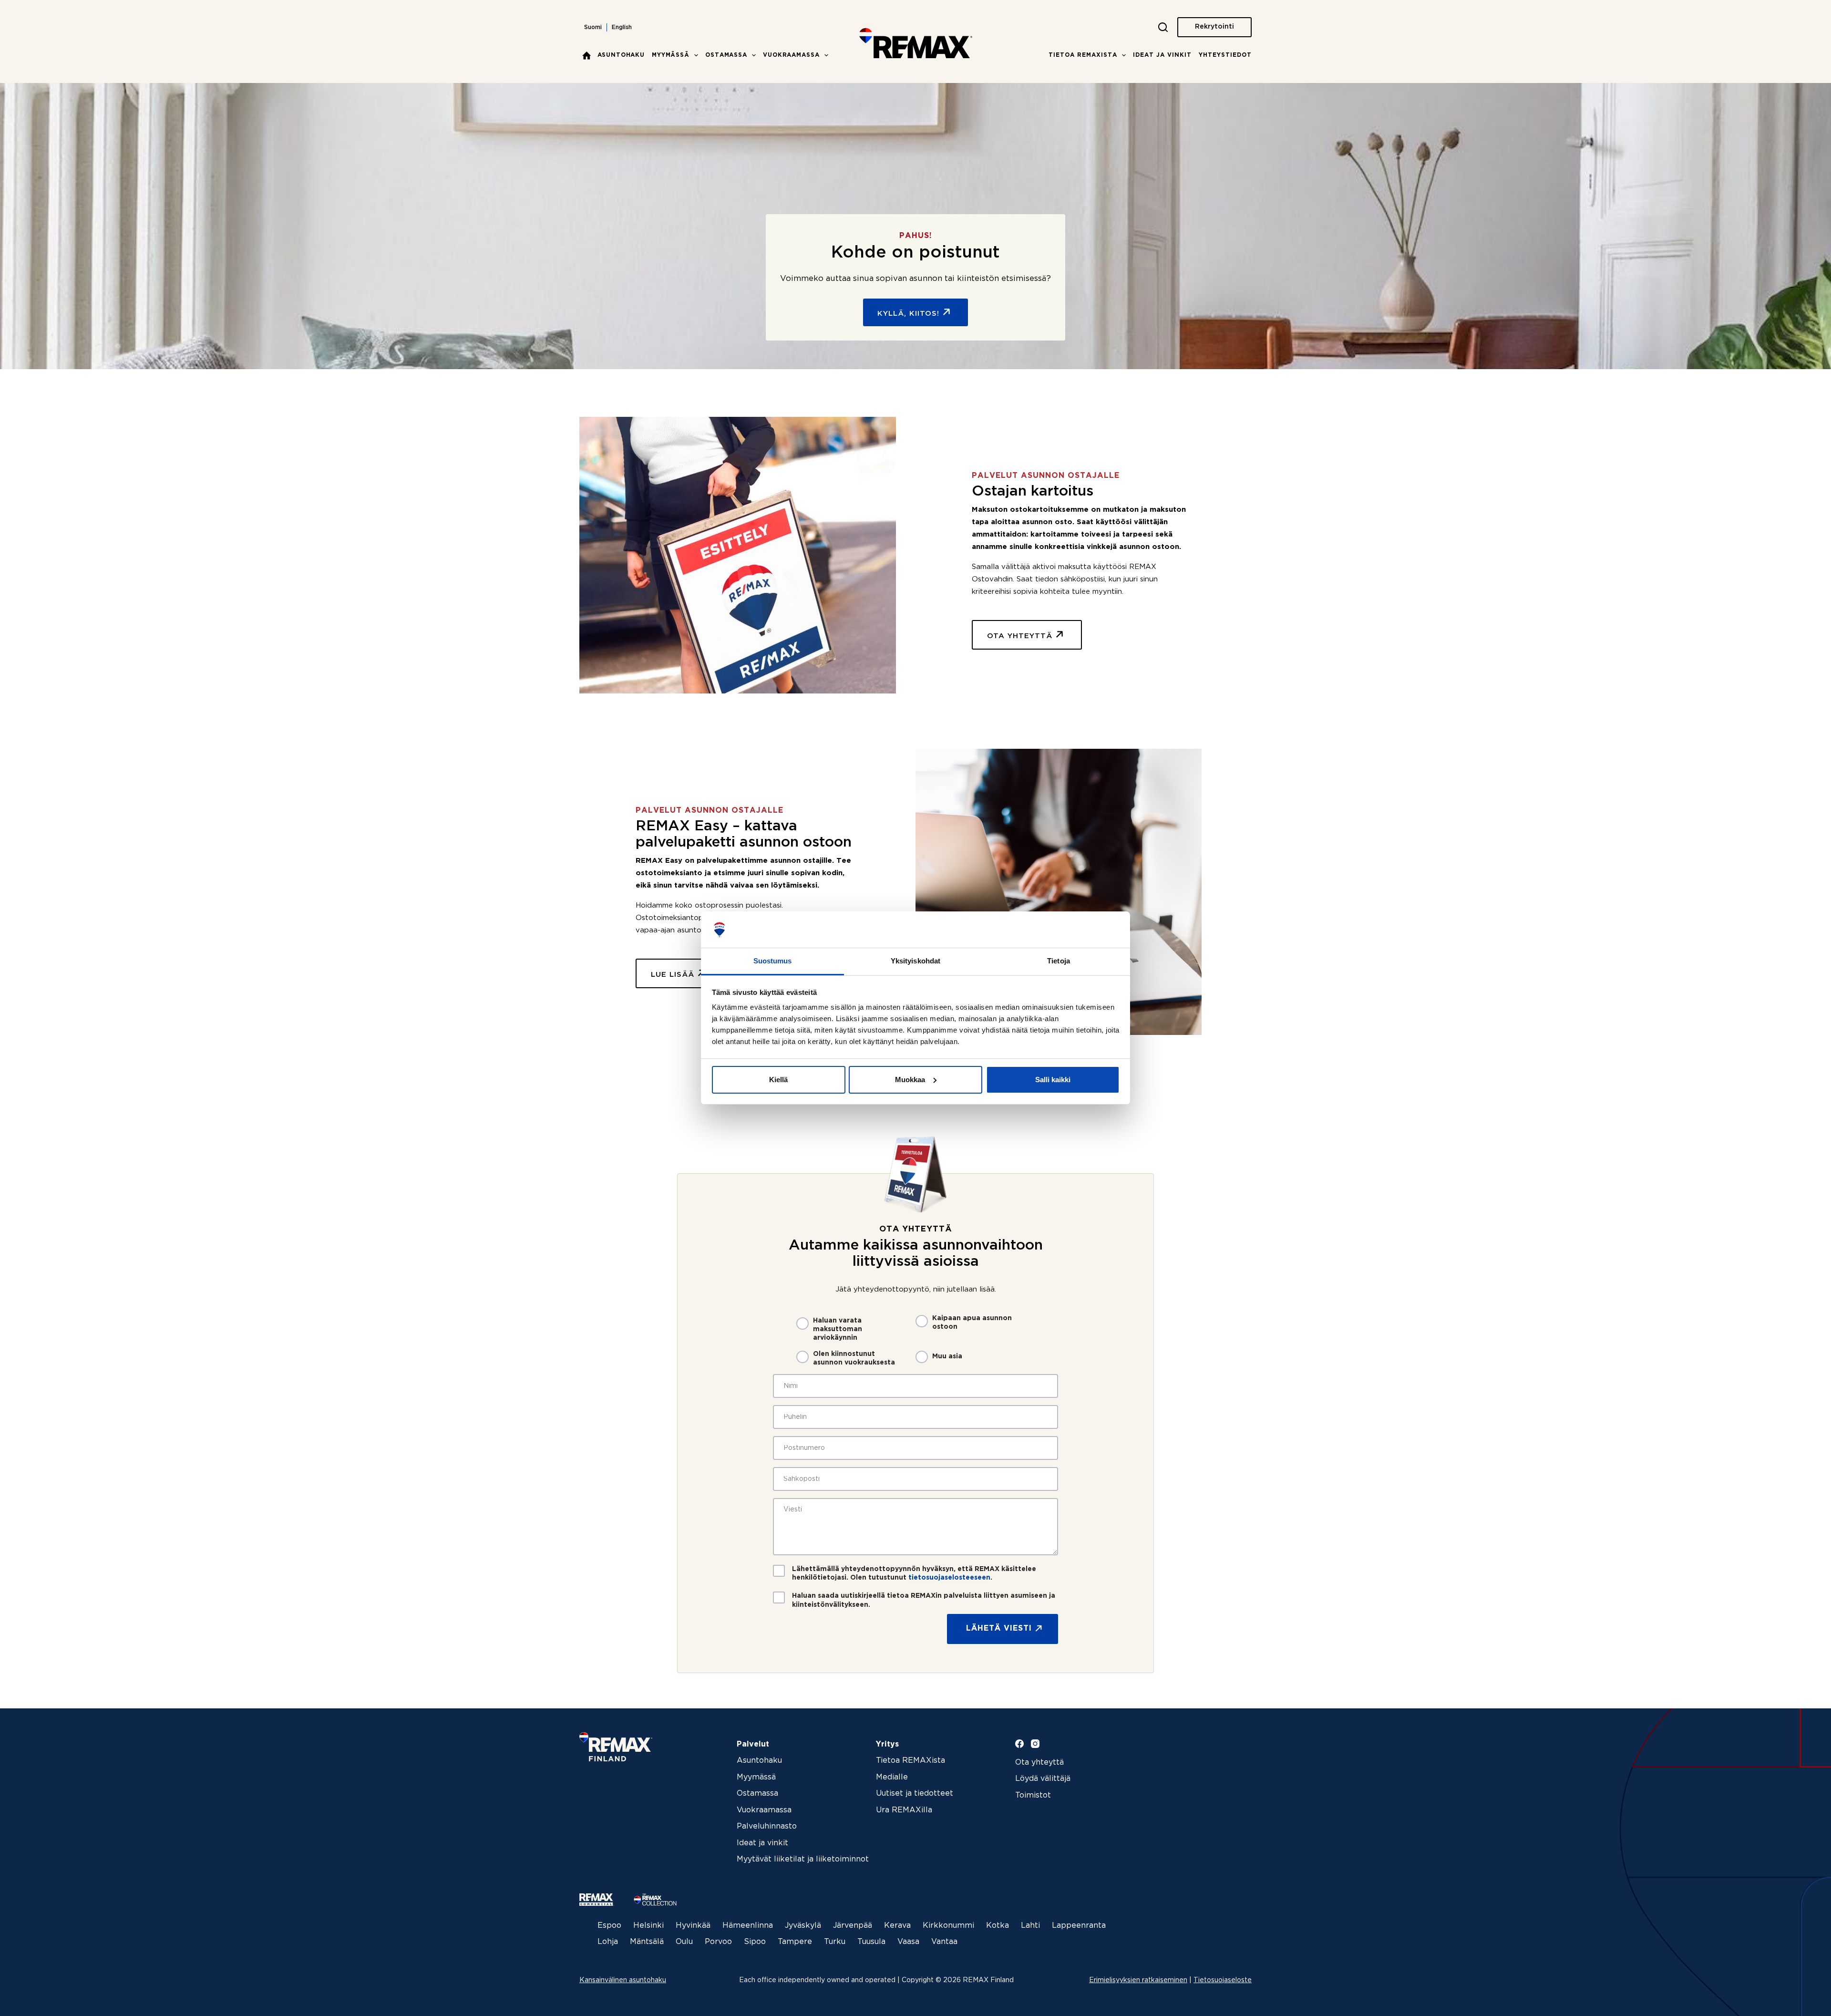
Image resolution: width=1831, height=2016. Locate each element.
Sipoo (755, 1942)
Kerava (897, 1926)
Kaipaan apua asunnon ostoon (972, 1323)
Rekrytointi (1214, 27)
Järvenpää (853, 1926)
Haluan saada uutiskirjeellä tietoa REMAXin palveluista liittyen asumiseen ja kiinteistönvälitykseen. (924, 1600)
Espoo (609, 1926)
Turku (835, 1942)
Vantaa (944, 1942)
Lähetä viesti (999, 1628)
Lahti (1030, 1926)
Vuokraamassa (791, 55)
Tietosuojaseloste (1223, 1980)
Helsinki (648, 1926)
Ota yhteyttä (1039, 1763)
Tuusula (871, 1942)
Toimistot (1033, 1795)
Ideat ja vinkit (1162, 55)
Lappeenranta (1079, 1926)
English (622, 27)
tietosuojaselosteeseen (949, 1578)
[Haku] (1163, 27)
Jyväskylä (803, 1926)
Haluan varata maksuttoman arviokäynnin (838, 1329)
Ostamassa (726, 55)
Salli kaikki (1053, 1080)
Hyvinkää (693, 1926)
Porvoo (718, 1942)
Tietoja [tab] (1059, 961)
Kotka (998, 1926)
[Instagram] (1035, 1744)
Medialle (892, 1777)
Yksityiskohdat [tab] (915, 961)
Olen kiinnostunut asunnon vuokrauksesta (854, 1358)
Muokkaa (910, 1080)
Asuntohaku (621, 55)
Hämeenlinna (748, 1926)
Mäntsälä (647, 1942)
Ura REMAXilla (904, 1810)
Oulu (684, 1942)
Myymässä (671, 55)
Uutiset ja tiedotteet (915, 1794)
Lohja (608, 1942)
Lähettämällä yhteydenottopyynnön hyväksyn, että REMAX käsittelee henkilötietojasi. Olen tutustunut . (914, 1573)
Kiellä (778, 1080)
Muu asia (947, 1356)
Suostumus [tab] (773, 961)
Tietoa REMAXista (1083, 55)
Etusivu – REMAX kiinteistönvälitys (586, 55)
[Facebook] (1019, 1744)
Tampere (795, 1942)
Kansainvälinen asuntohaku (623, 1980)
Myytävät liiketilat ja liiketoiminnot (803, 1859)
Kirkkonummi (948, 1926)
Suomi (593, 27)
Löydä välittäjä (1043, 1779)
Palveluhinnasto (767, 1826)
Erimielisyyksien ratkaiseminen (1138, 1980)
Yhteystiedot (1225, 55)
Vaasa (908, 1942)
